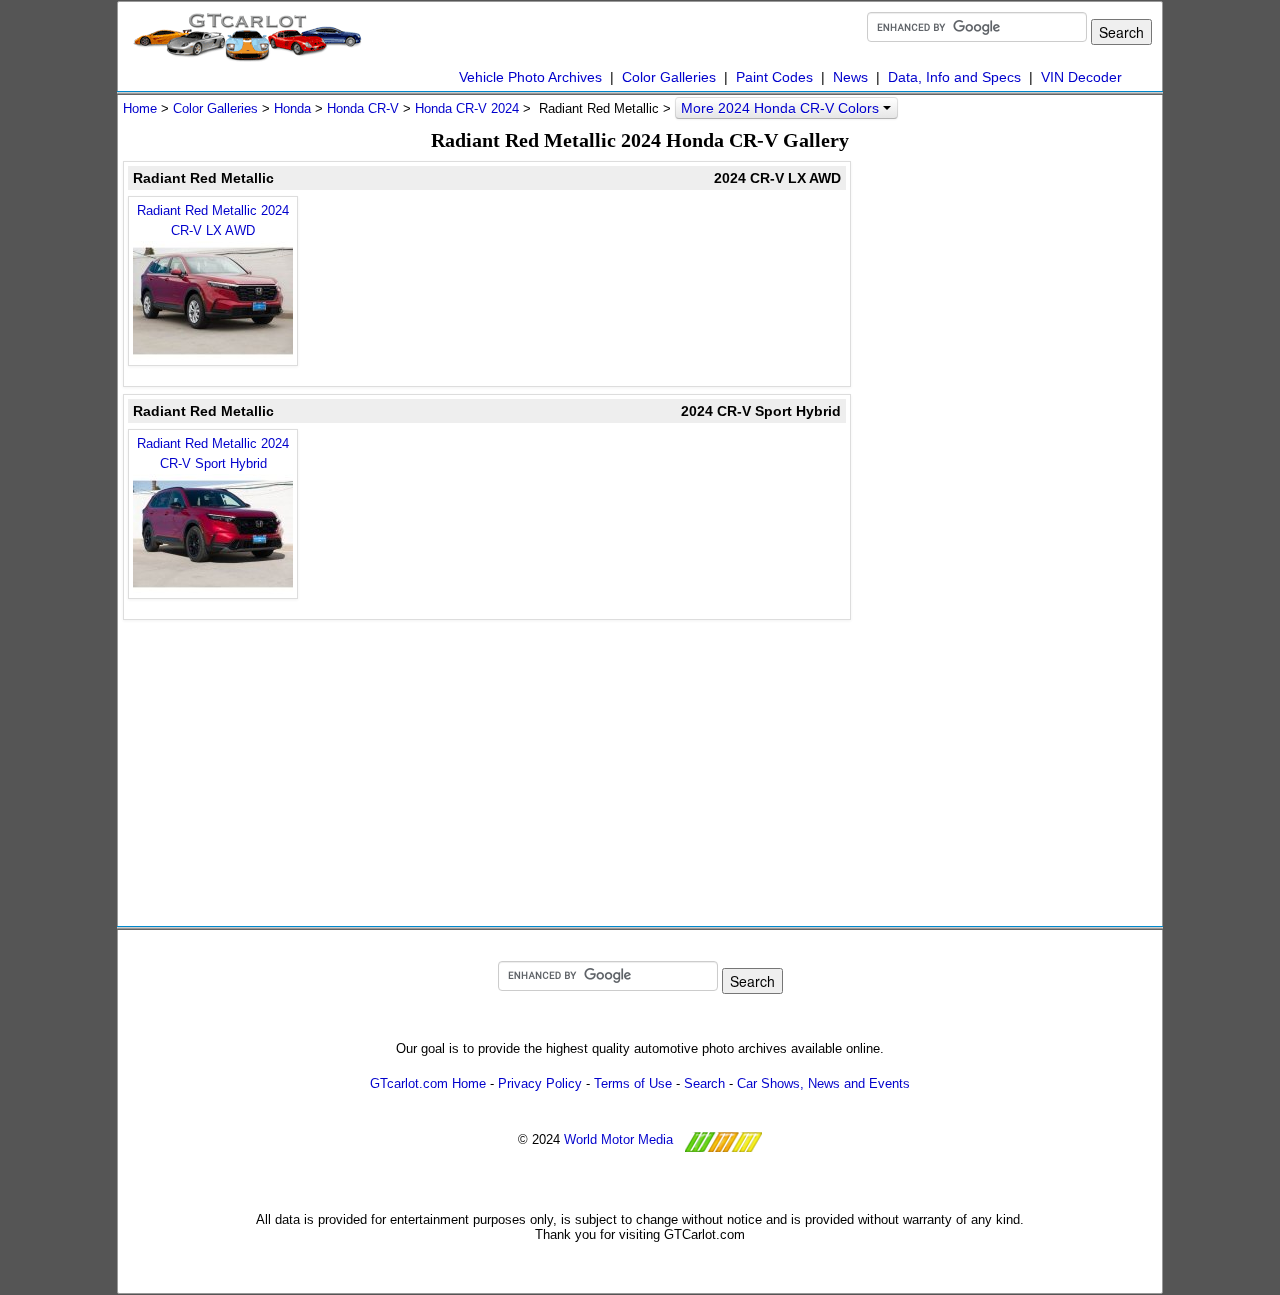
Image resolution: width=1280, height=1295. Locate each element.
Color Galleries (669, 77)
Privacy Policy (540, 1083)
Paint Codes (774, 77)
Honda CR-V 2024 (467, 108)
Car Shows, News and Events (823, 1083)
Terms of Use (633, 1083)
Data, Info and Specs (954, 77)
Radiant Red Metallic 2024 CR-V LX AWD (213, 220)
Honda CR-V (363, 108)
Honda (292, 108)
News (850, 77)
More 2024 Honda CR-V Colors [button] (782, 108)
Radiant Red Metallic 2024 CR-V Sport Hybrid (213, 453)
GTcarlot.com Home (428, 1083)
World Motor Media (618, 1139)
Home (140, 108)
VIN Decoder (1081, 77)
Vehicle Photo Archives (530, 77)
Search (704, 1083)
